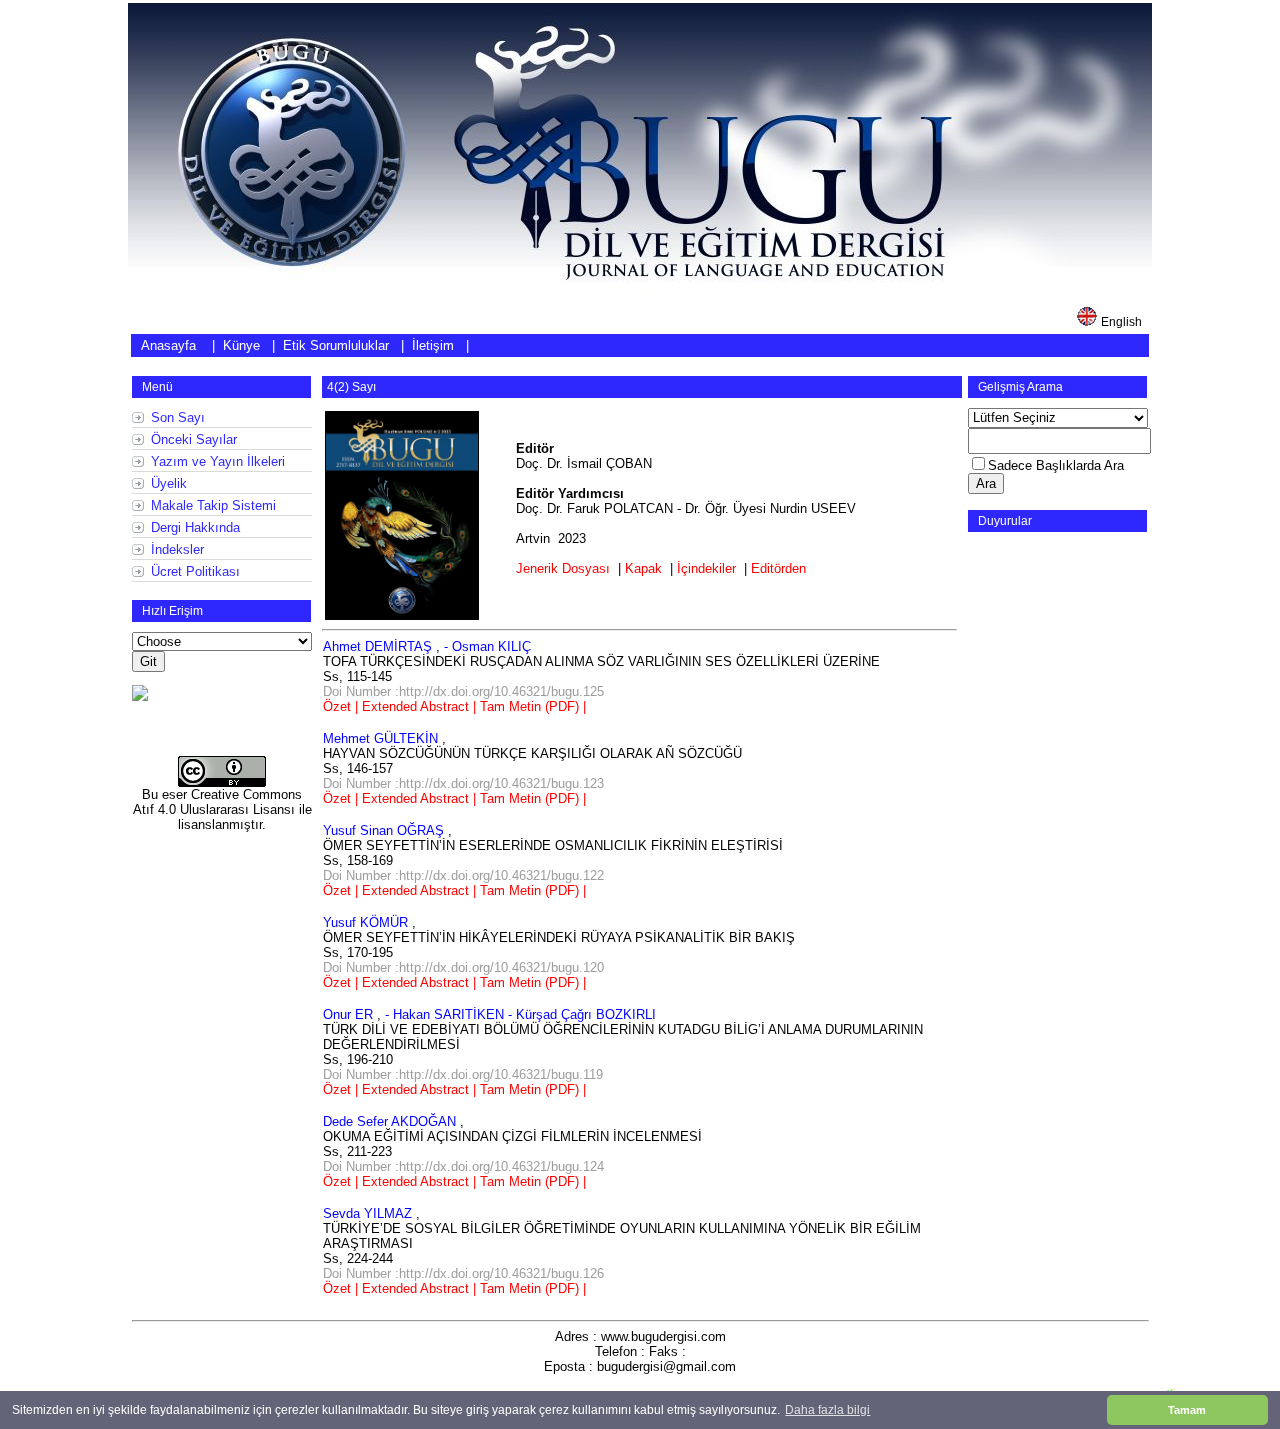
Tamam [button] (1187, 1410)
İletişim (433, 345)
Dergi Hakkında (195, 527)
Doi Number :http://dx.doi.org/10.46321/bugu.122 (463, 875)
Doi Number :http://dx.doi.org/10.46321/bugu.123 (463, 783)
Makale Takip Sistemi (213, 505)
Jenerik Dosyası (563, 568)
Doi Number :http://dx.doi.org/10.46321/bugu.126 (463, 1273)
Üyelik (169, 483)
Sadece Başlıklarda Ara (1056, 465)
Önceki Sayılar (194, 439)
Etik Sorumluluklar (336, 345)
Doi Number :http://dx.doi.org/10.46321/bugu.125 (463, 691)
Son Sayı (178, 417)
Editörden (778, 568)
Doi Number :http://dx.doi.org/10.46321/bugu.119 (463, 1074)
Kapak (643, 568)
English (1121, 322)
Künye (241, 345)
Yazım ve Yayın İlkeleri (218, 461)
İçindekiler (706, 568)
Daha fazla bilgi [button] (827, 1410)
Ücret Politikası (195, 571)
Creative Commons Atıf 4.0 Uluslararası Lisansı (218, 802)
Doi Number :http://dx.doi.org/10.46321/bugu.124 (463, 1166)
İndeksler (177, 549)
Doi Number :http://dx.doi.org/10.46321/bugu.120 (463, 967)
